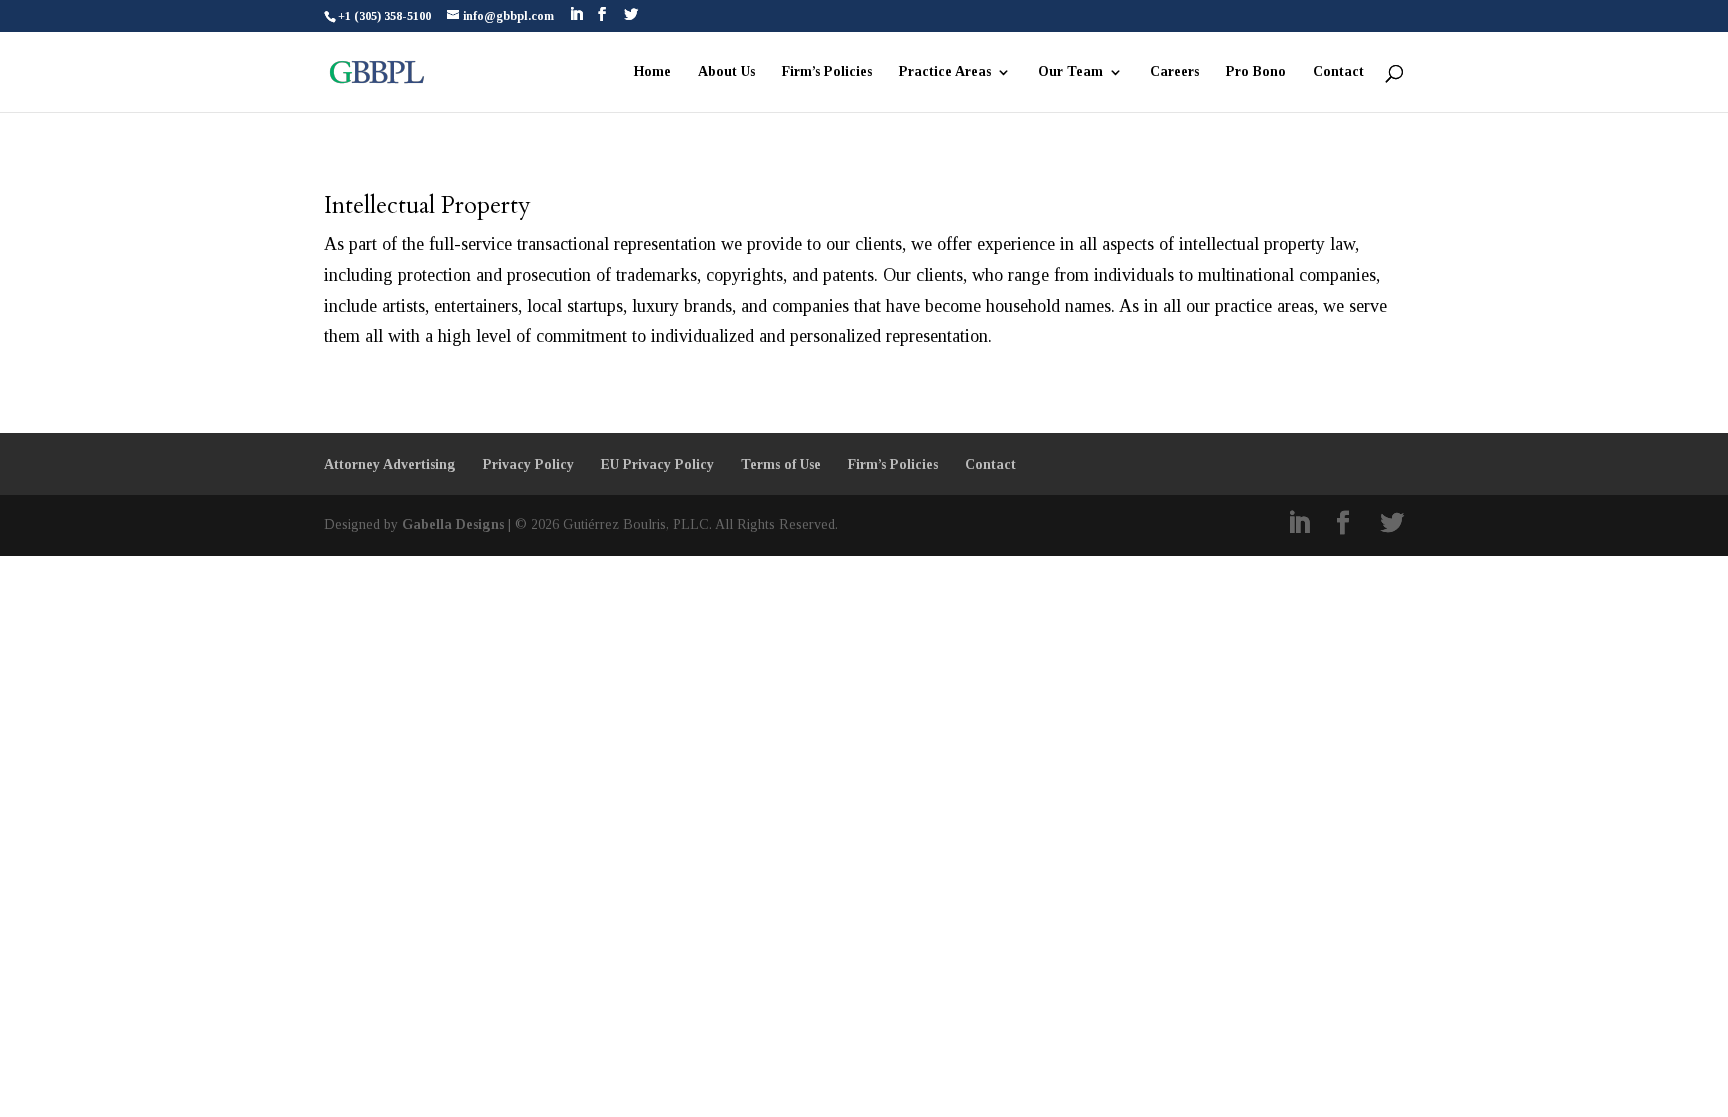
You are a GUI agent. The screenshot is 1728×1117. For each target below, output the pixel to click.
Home (652, 72)
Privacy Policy (528, 464)
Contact (1338, 72)
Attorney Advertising (390, 464)
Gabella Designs (453, 524)
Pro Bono (1256, 72)
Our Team (1070, 72)
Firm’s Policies (827, 72)
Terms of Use (781, 464)
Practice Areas (945, 72)
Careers (1174, 72)
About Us (726, 72)
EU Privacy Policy (657, 464)
